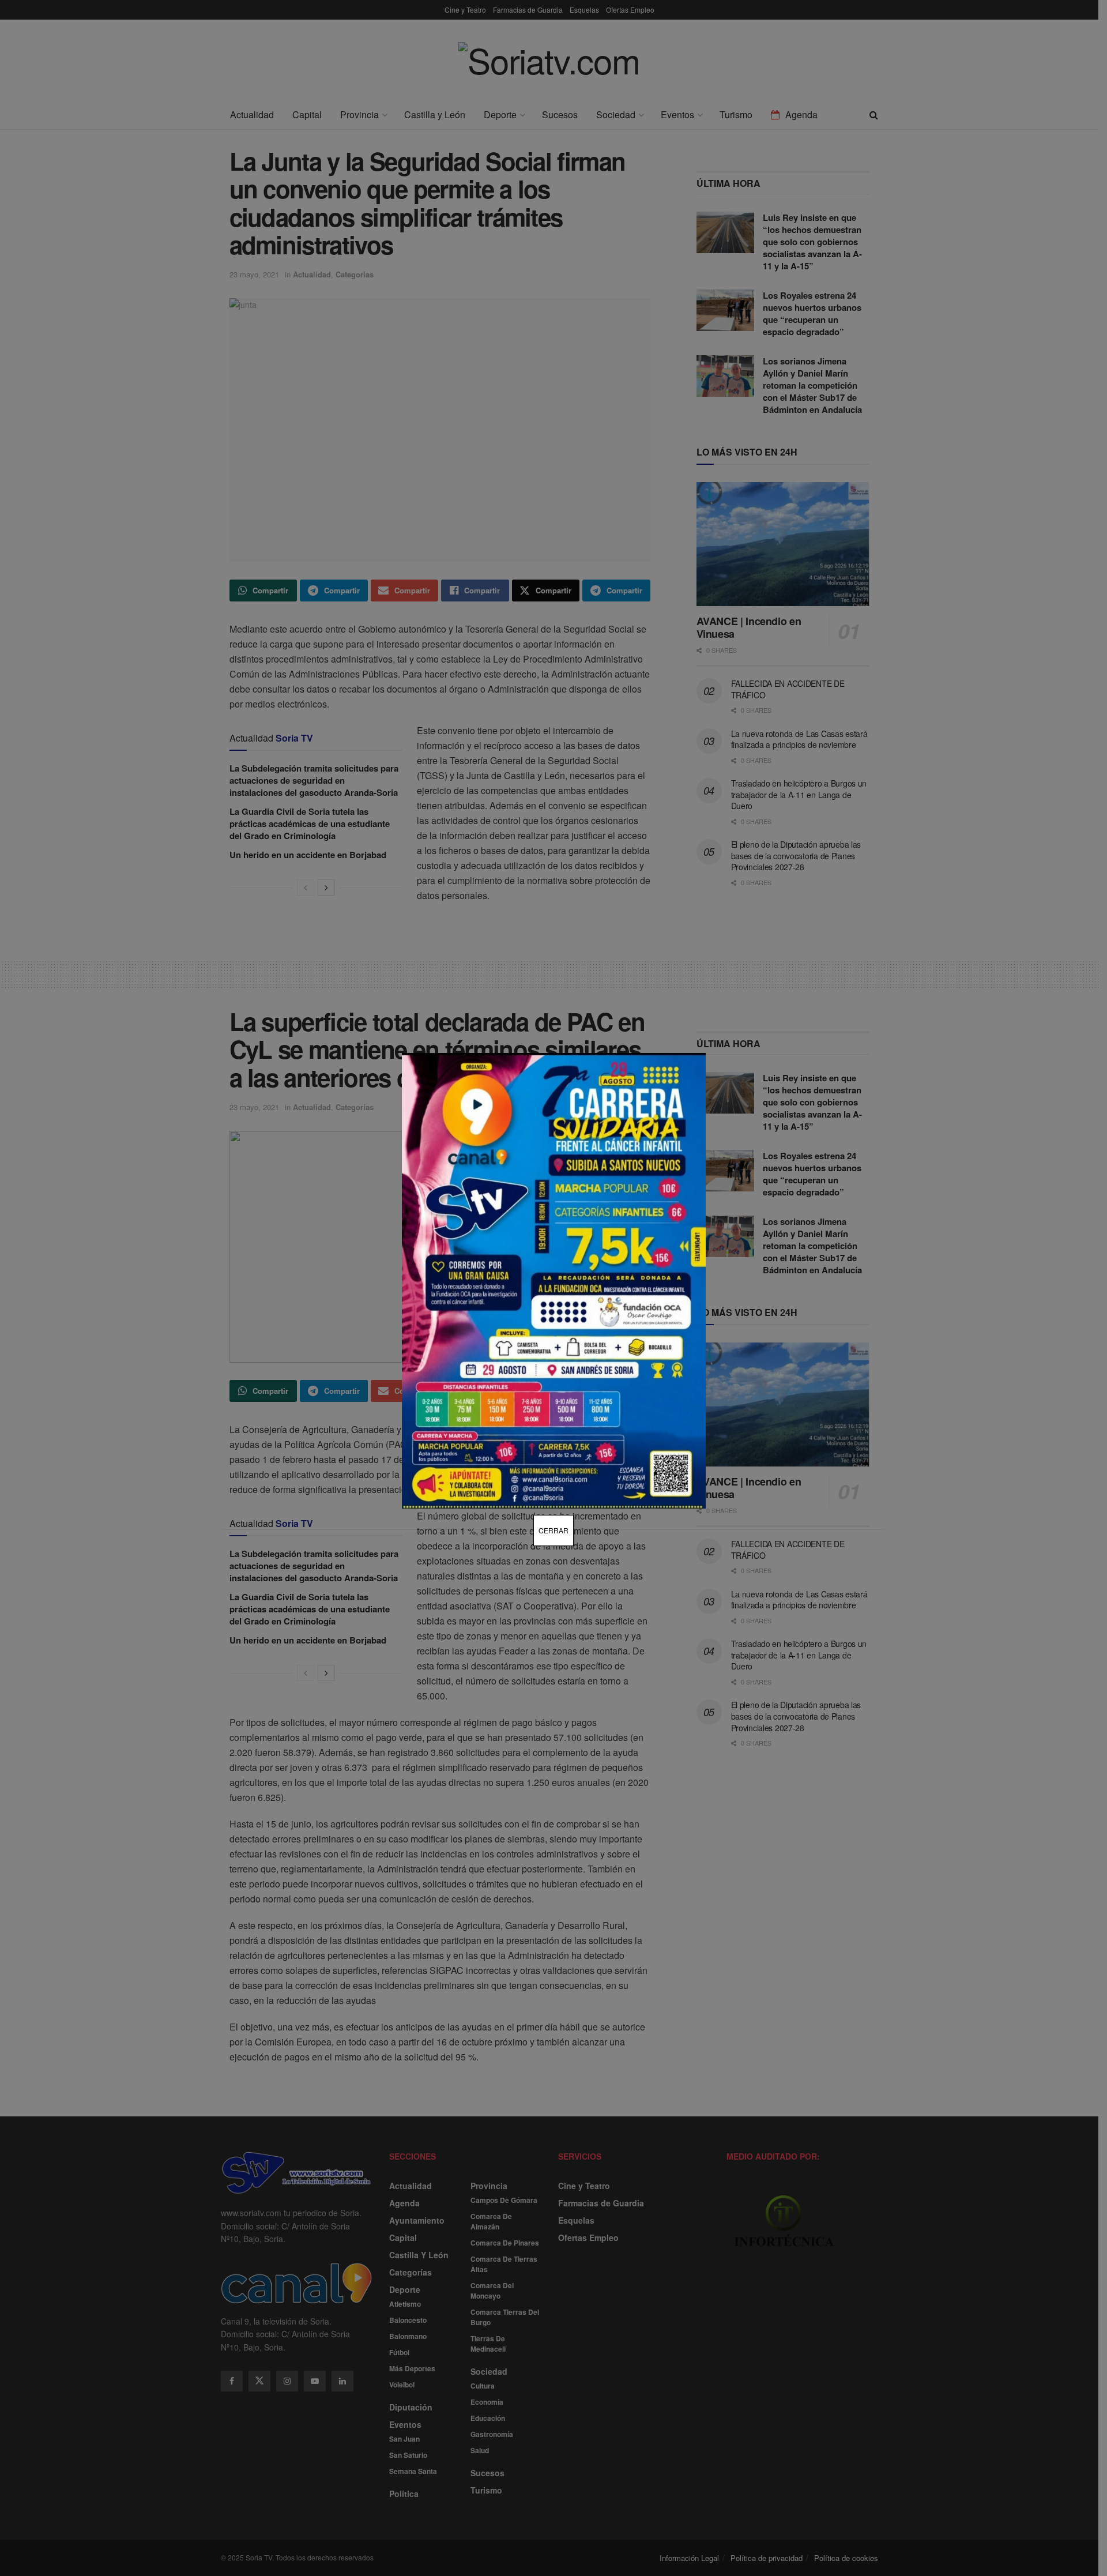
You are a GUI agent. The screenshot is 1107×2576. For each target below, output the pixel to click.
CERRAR (553, 1530)
